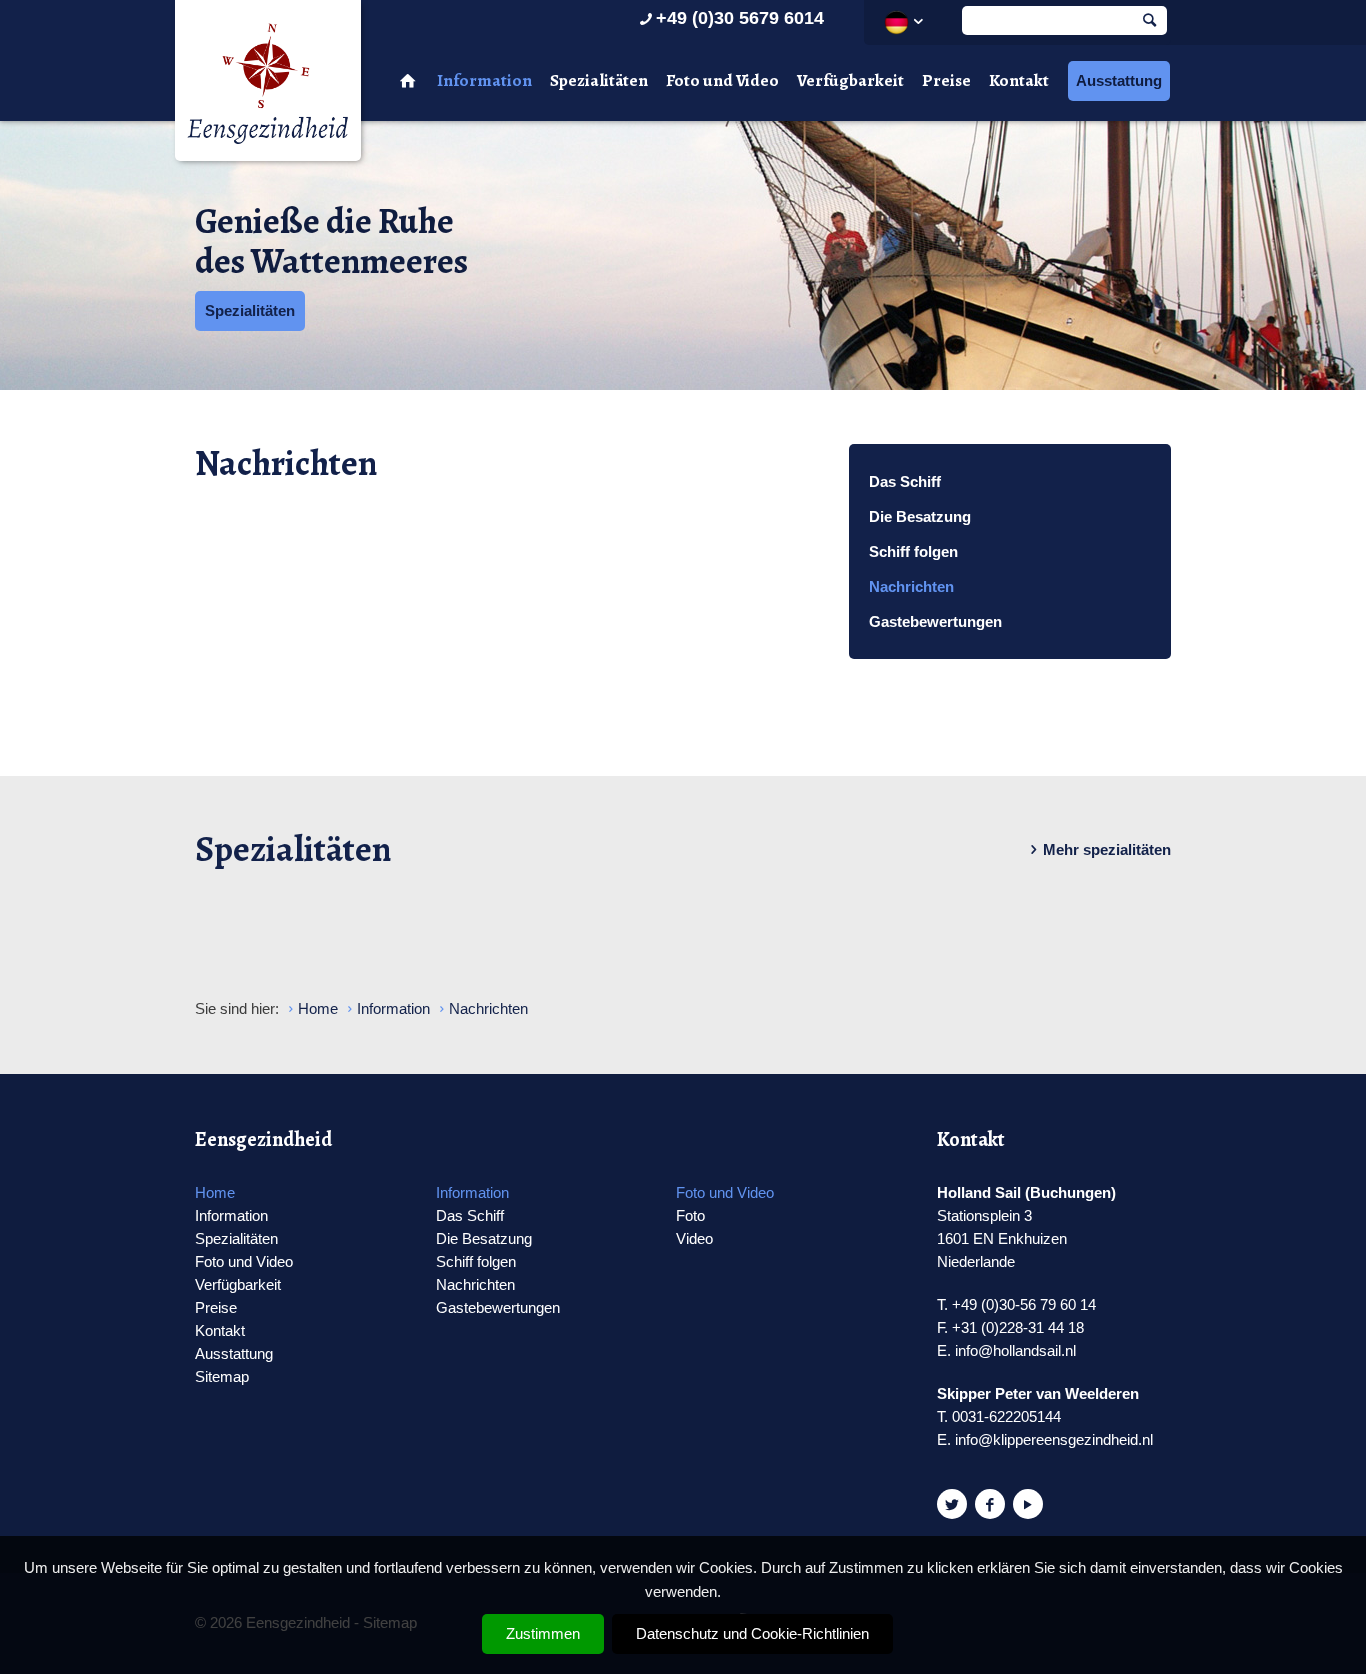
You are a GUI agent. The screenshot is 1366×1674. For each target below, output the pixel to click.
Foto (690, 1215)
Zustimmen (543, 1633)
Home (215, 1192)
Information (484, 80)
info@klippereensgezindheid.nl (1054, 1439)
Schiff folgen (913, 551)
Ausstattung (1119, 80)
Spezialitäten (599, 80)
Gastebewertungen (935, 621)
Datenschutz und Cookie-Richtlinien (752, 1633)
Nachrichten (911, 586)
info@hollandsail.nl (1015, 1350)
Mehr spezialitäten (1107, 849)
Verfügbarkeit (850, 80)
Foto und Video (722, 80)
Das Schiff (905, 481)
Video (694, 1238)
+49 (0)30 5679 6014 (740, 18)
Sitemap (222, 1376)
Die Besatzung (920, 516)
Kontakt (1019, 80)
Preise (946, 80)
